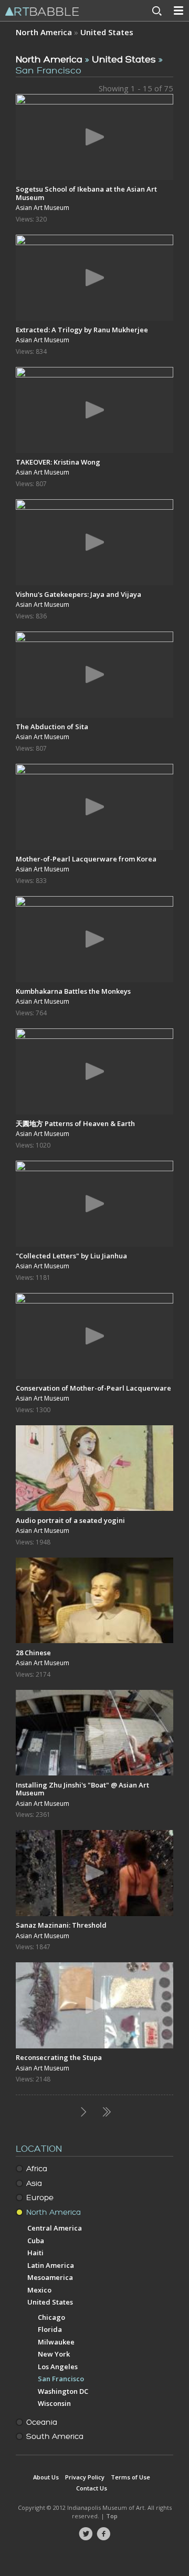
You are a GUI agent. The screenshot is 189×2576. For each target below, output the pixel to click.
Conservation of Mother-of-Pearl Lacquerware (93, 1388)
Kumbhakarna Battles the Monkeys (73, 991)
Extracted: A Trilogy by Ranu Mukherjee (82, 330)
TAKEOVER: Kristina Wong (58, 462)
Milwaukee (56, 2342)
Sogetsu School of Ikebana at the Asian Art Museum (86, 193)
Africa (37, 2169)
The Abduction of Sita (52, 727)
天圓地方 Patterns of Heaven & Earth (75, 1123)
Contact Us (92, 2488)
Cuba (36, 2241)
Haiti (35, 2253)
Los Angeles (58, 2367)
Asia (34, 2184)
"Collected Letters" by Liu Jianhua (71, 1256)
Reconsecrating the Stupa (59, 2057)
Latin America (51, 2265)
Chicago (51, 2317)
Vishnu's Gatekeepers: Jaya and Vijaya (78, 594)
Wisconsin (54, 2403)
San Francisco (61, 2379)
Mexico (39, 2290)
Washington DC (63, 2391)
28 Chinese (33, 1653)
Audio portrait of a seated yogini (70, 1520)
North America (44, 32)
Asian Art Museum (43, 208)
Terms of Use (130, 2477)
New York (54, 2354)
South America (55, 2437)
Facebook (103, 2534)
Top (112, 2516)
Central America (55, 2228)
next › (83, 2112)
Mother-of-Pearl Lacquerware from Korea (86, 859)
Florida (50, 2329)
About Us (46, 2477)
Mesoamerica (50, 2277)
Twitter (86, 2534)
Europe (40, 2198)
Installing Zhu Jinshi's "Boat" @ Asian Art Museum (82, 1789)
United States (107, 32)
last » (106, 2112)
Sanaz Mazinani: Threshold (61, 1925)
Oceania (42, 2422)
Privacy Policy (85, 2477)
